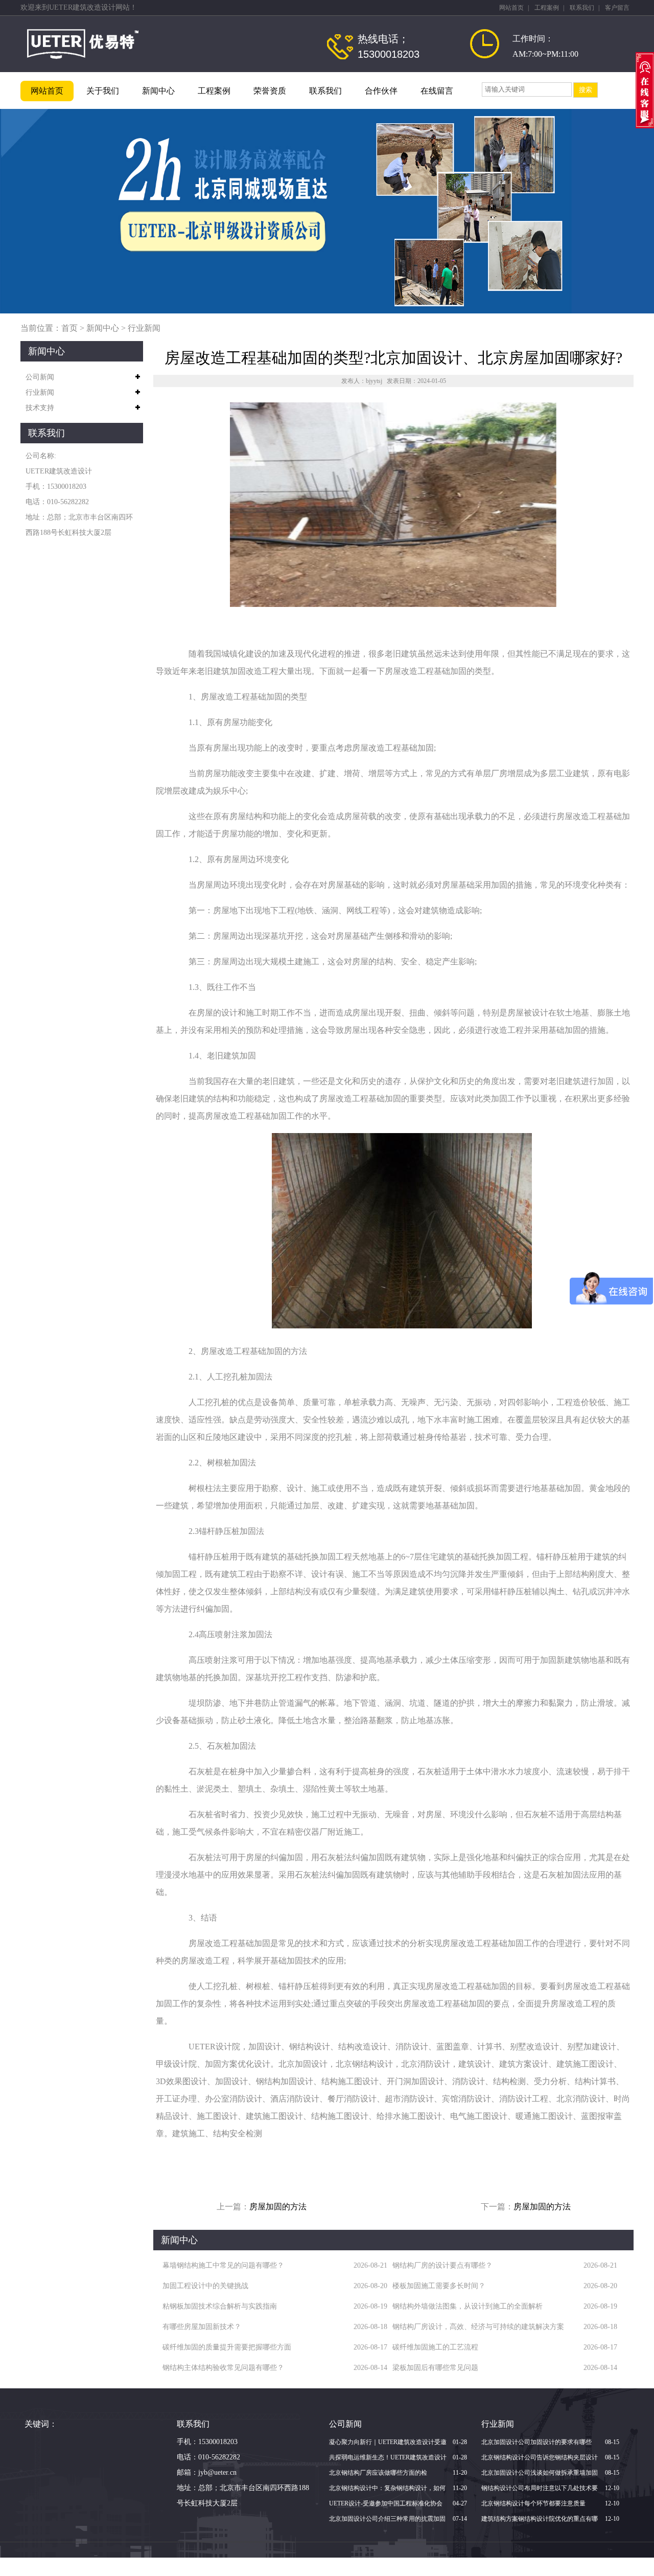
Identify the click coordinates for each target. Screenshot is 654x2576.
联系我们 (582, 8)
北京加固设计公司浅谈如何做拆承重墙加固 (540, 2473)
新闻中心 (158, 91)
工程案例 (547, 8)
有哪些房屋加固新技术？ (202, 2327)
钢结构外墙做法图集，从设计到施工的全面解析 (468, 2306)
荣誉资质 (270, 91)
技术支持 (40, 408)
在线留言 (437, 91)
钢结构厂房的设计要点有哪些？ (442, 2265)
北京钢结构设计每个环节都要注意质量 (533, 2503)
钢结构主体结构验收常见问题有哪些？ (223, 2368)
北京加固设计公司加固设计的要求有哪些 (536, 2442)
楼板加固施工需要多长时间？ (439, 2286)
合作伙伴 (381, 91)
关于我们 (103, 91)
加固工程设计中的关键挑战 (205, 2286)
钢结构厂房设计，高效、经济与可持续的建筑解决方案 (478, 2327)
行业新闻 (144, 328)
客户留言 (617, 8)
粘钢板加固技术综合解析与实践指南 (220, 2306)
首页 (69, 328)
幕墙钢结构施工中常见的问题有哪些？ (223, 2265)
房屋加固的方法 (278, 2207)
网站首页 (511, 8)
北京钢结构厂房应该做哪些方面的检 (378, 2473)
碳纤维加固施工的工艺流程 (435, 2347)
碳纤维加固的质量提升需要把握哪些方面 (227, 2347)
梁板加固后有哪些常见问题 (435, 2368)
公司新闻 (40, 377)
